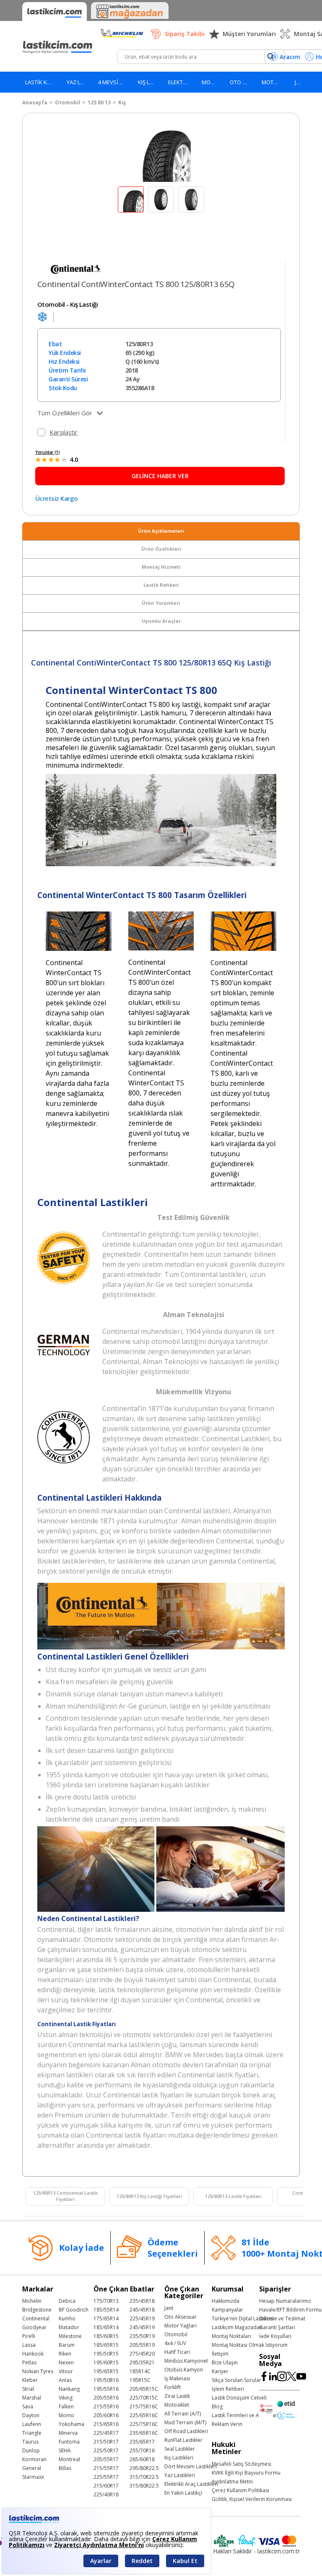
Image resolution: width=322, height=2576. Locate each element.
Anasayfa (35, 102)
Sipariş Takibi (185, 34)
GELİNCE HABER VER (160, 476)
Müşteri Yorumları (249, 34)
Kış (122, 102)
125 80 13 (99, 102)
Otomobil (68, 102)
